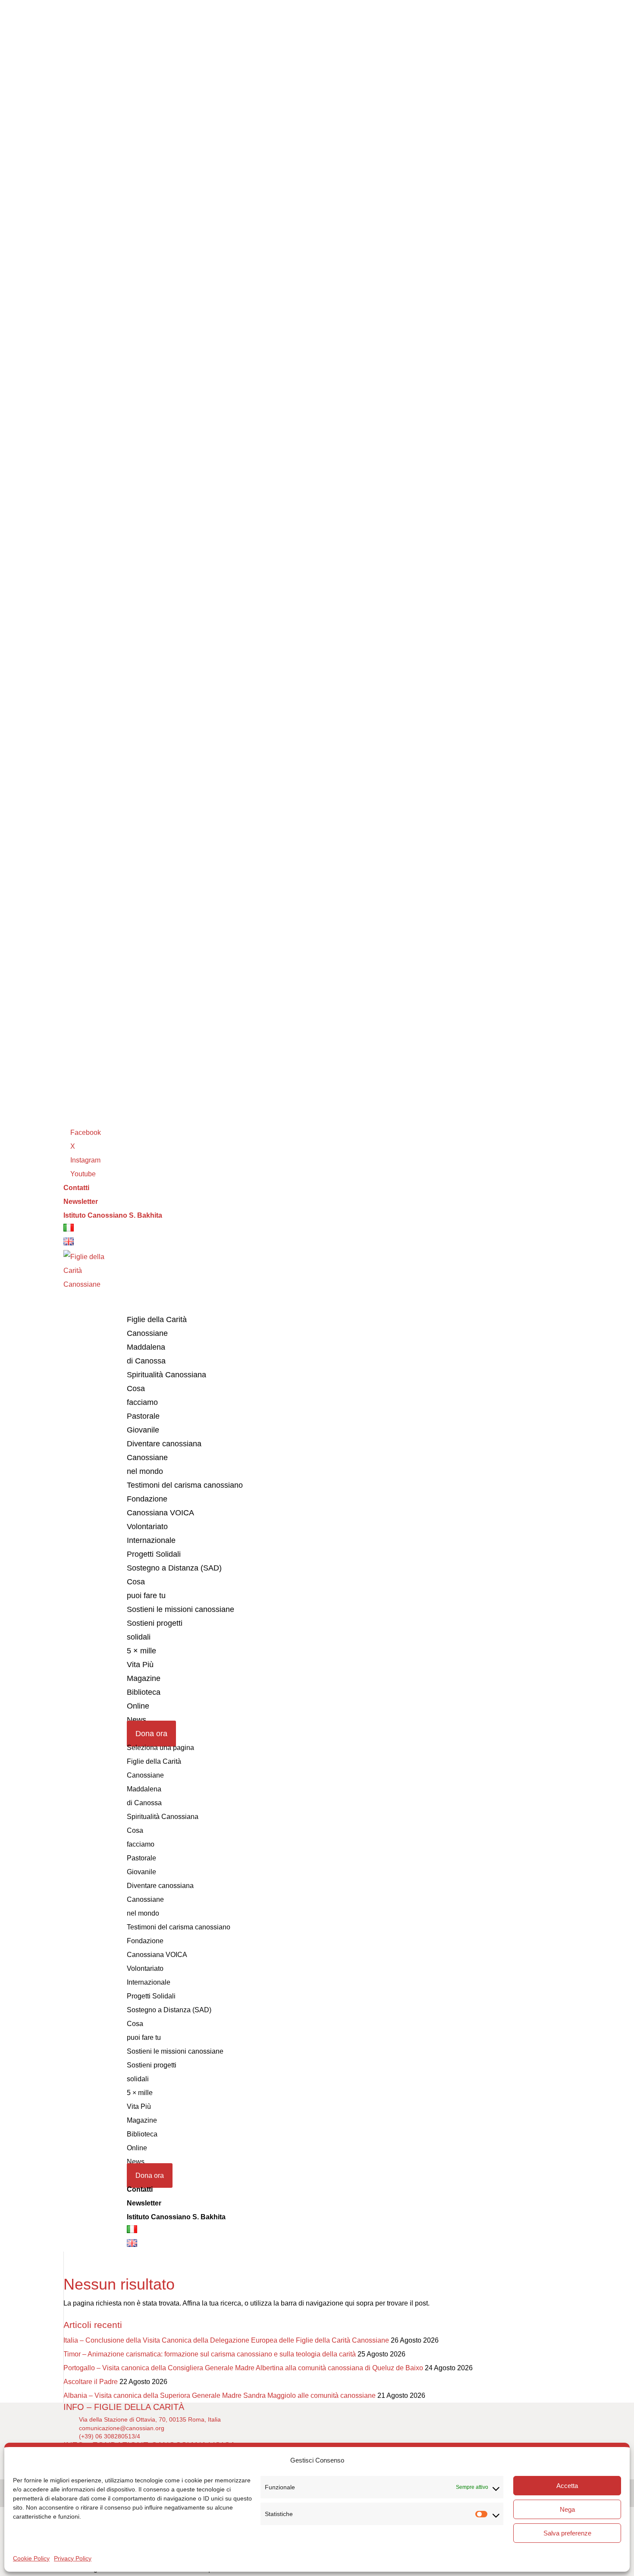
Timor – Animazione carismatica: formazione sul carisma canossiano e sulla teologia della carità (210, 2354)
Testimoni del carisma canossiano (185, 1485)
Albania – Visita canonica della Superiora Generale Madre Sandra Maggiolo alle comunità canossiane (220, 2395)
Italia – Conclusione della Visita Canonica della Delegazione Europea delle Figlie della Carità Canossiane (226, 2340)
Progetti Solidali (154, 1554)
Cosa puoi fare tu (146, 1589)
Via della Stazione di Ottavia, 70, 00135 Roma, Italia (150, 2419)
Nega (567, 2509)
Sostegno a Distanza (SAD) (174, 1568)
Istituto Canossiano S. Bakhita (113, 1215)
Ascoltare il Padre (91, 2382)
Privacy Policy (73, 2558)
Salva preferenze (567, 2533)
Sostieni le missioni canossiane (180, 1609)
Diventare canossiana (164, 1444)
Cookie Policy (31, 2558)
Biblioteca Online (144, 1699)
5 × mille (141, 1651)
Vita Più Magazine (144, 1671)
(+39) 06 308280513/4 (110, 2436)
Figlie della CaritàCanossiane (157, 1326)
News (136, 2162)
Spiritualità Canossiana (166, 1375)
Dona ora (151, 1734)
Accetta (567, 2486)
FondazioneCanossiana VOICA (160, 1506)
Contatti (76, 1188)
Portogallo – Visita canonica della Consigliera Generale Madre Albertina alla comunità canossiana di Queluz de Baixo (243, 2368)
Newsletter (81, 1202)
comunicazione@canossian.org (122, 2428)
